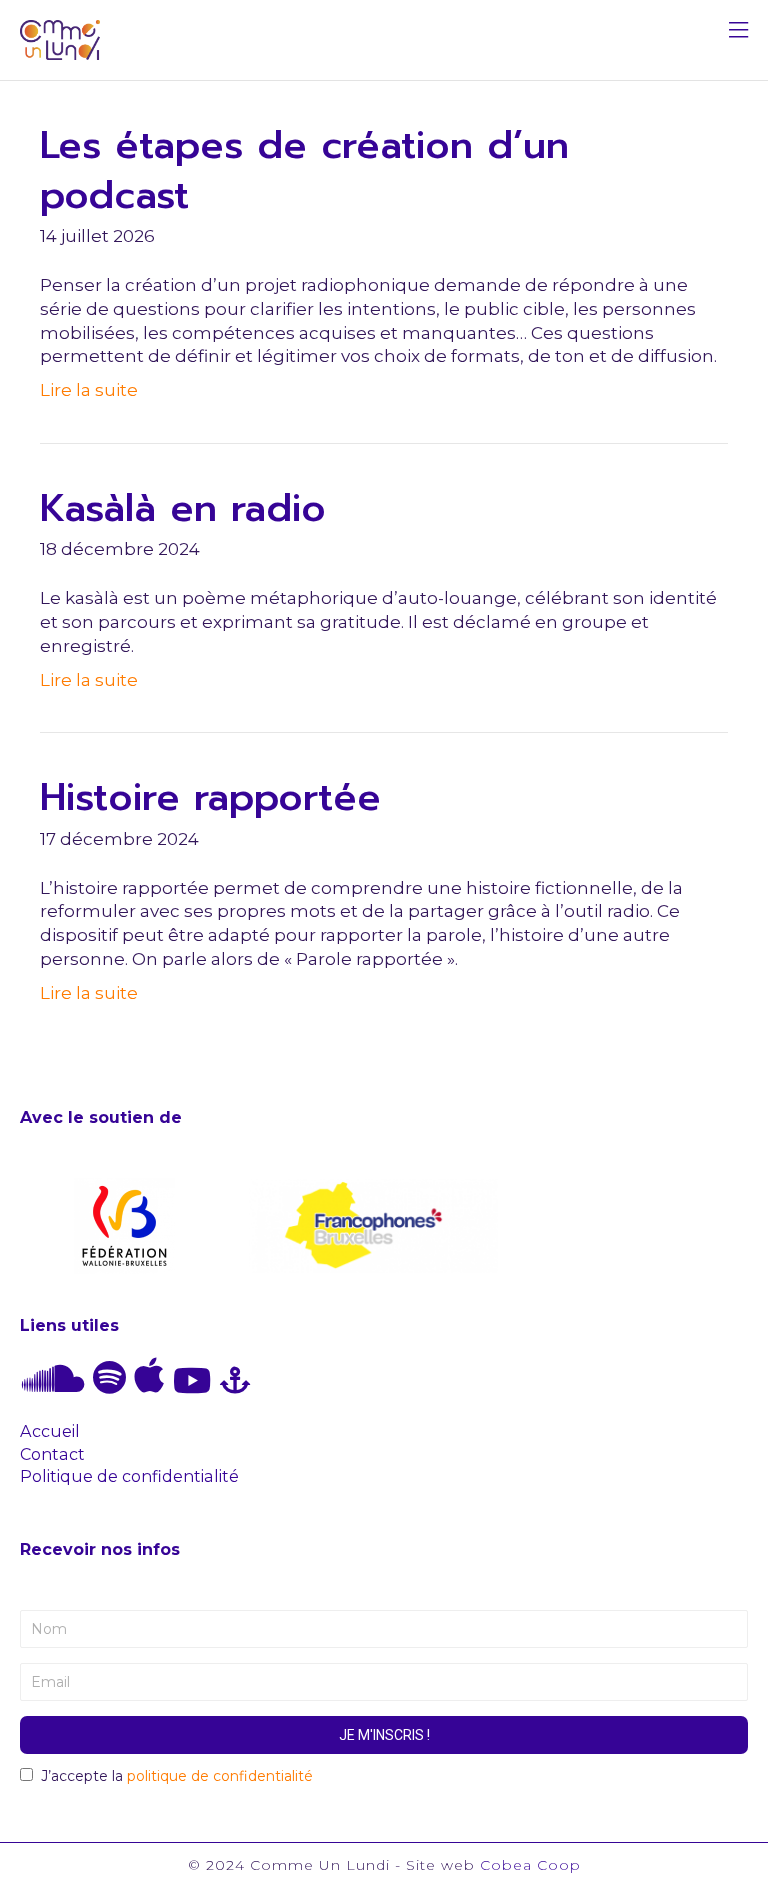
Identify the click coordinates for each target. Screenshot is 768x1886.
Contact (52, 1454)
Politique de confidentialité (129, 1476)
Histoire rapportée (210, 797)
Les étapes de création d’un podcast (304, 170)
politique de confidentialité (220, 1776)
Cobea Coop (530, 1865)
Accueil (50, 1431)
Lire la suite (89, 390)
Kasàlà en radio (183, 508)
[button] (738, 32)
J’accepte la (177, 1776)
